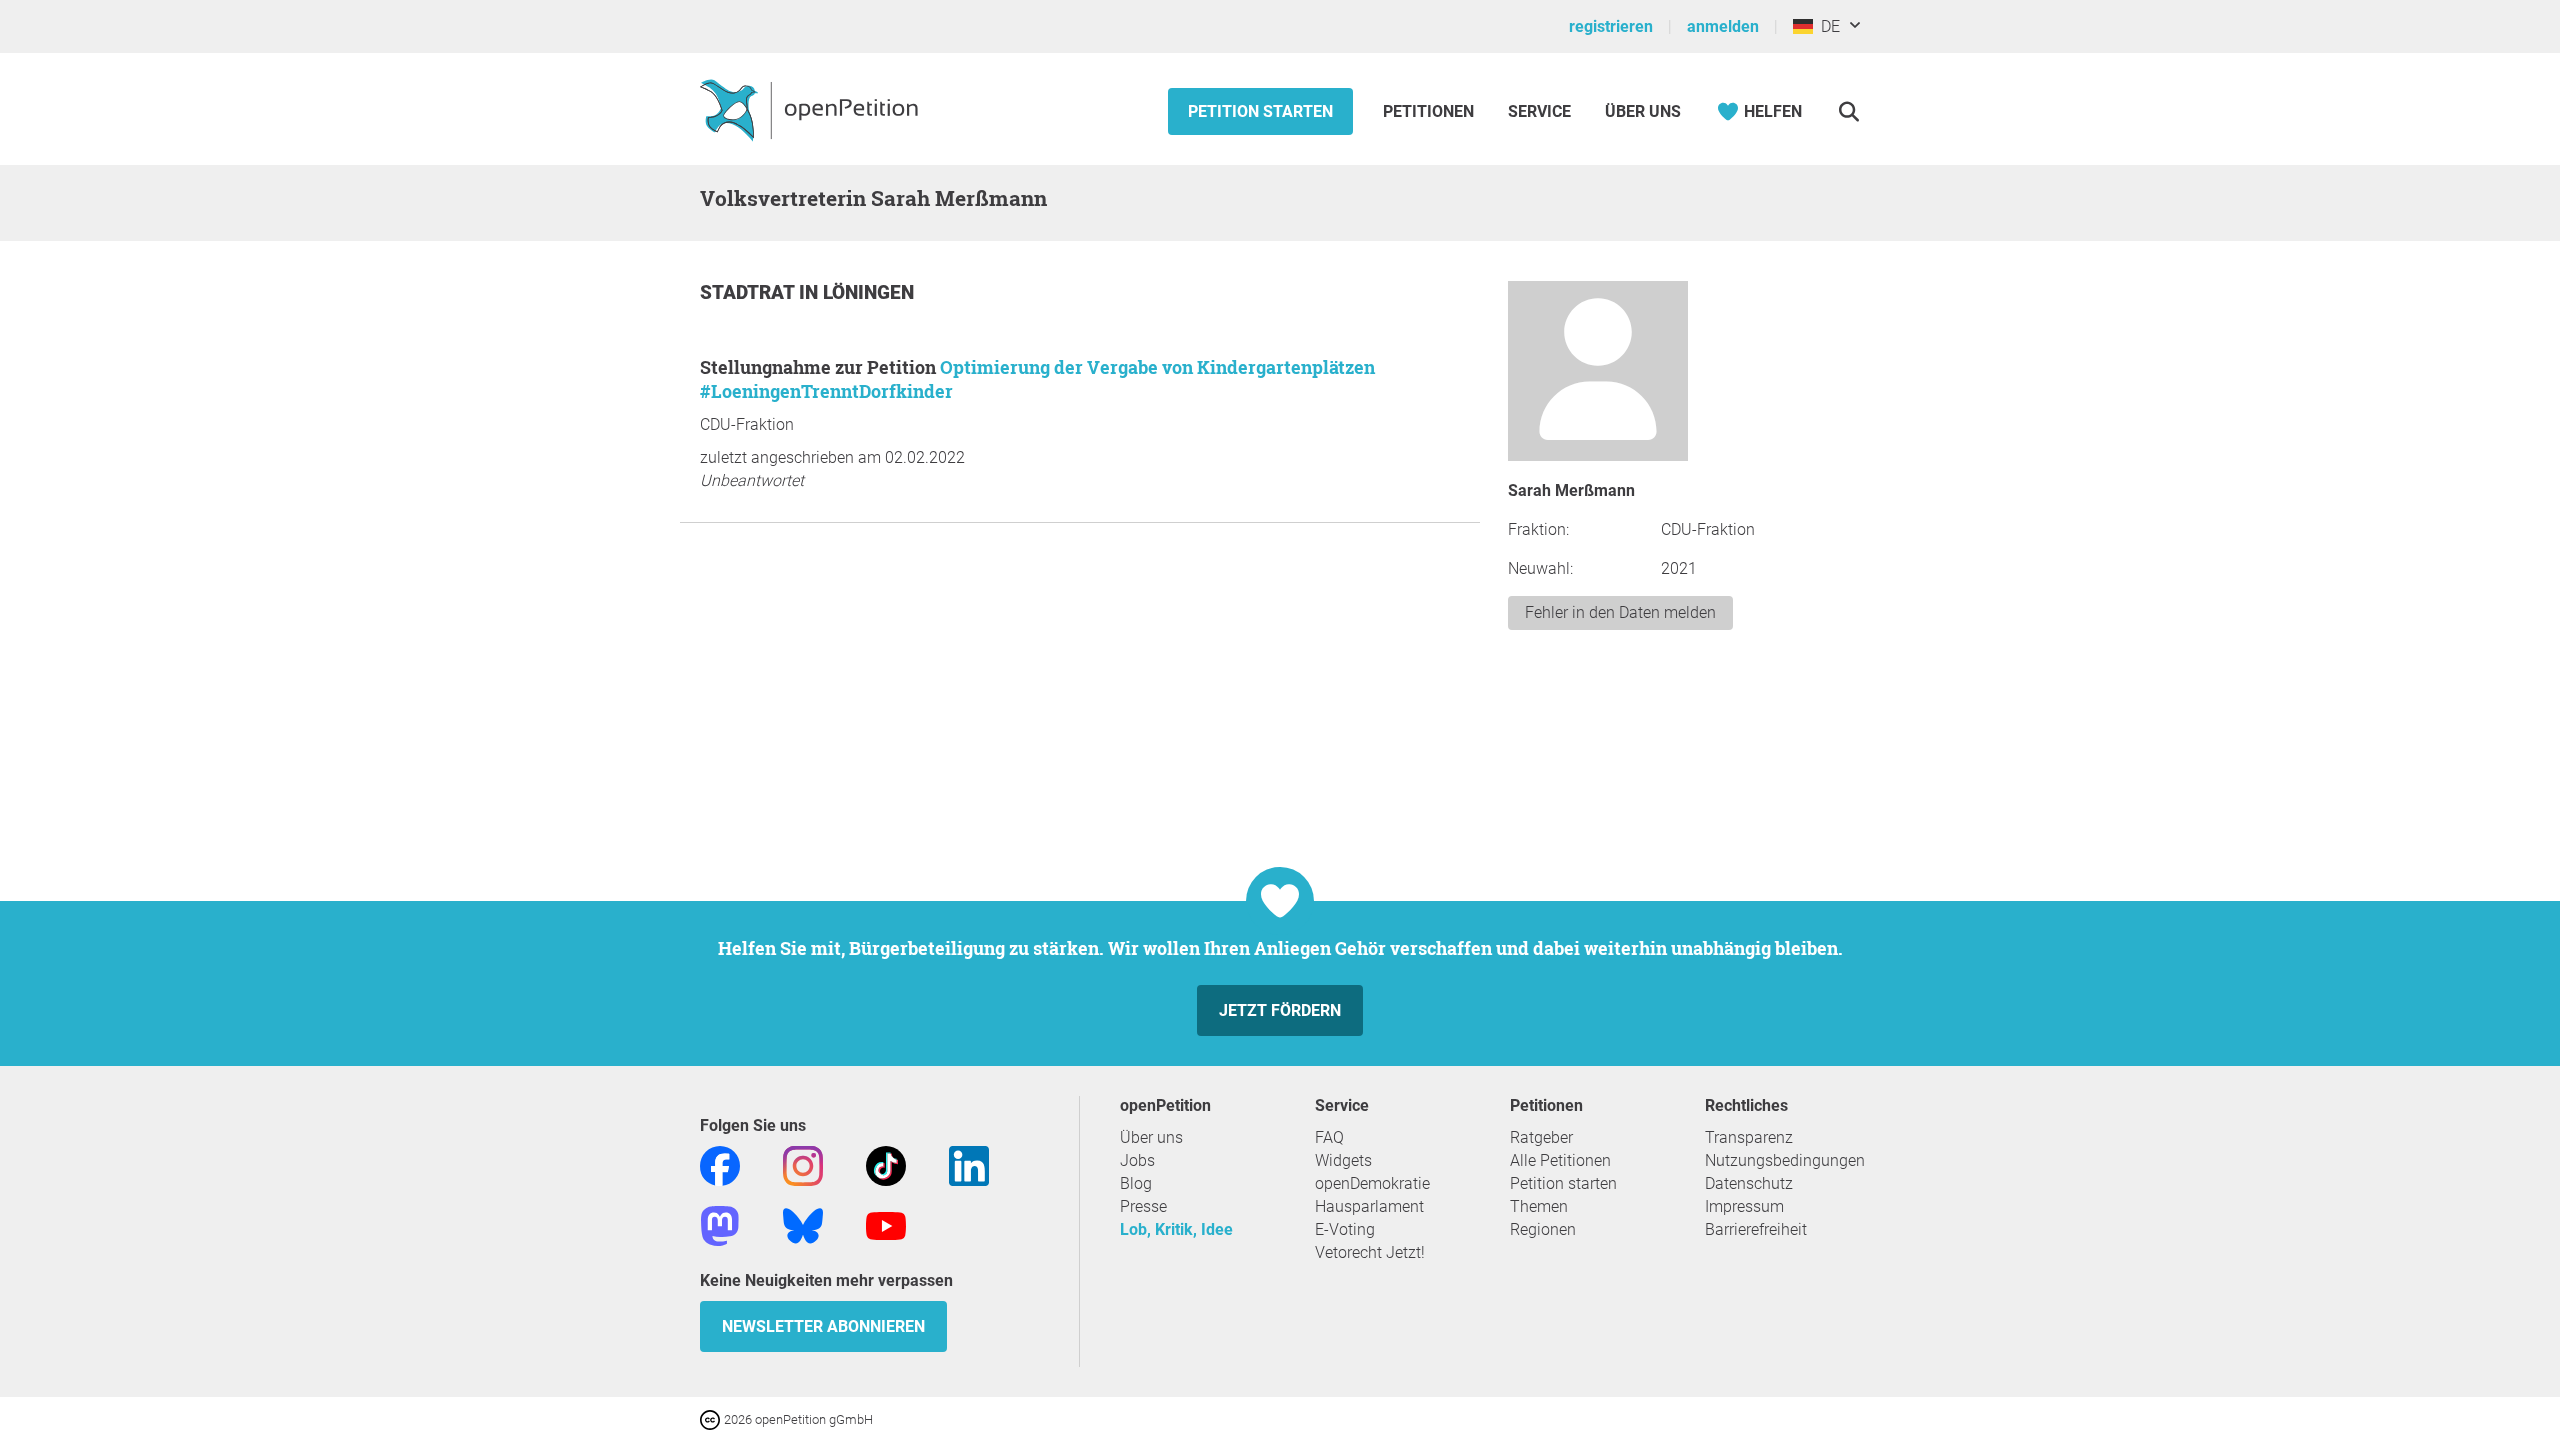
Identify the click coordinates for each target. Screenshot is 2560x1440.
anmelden (1723, 26)
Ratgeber (1541, 1137)
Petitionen (1430, 111)
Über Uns (1643, 111)
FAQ (1329, 1137)
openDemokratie (1372, 1183)
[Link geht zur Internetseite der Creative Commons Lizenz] (712, 1418)
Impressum (1744, 1206)
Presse (1143, 1206)
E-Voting (1345, 1229)
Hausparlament (1369, 1206)
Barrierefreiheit (1756, 1229)
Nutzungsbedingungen (1785, 1160)
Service (1539, 111)
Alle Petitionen (1560, 1160)
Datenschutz (1749, 1183)
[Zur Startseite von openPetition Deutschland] (811, 109)
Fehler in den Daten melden (1620, 612)
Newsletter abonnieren (823, 1326)
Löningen (868, 292)
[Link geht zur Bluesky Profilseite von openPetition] (803, 1224)
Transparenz (1749, 1137)
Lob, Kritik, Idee (1176, 1229)
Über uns (1151, 1137)
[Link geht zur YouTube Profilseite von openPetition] (886, 1224)
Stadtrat (749, 292)
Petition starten (1260, 111)
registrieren (1611, 26)
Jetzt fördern (1280, 1010)
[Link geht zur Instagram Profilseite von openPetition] (803, 1164)
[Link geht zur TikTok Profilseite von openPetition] (886, 1164)
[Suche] (1848, 111)
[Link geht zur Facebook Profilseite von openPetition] (720, 1164)
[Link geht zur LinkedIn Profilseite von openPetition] (969, 1164)
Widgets (1343, 1160)
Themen (1539, 1206)
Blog (1136, 1183)
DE (1826, 26)
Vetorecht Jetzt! (1370, 1252)
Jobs (1137, 1160)
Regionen (1543, 1229)
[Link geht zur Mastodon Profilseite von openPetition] (720, 1224)
